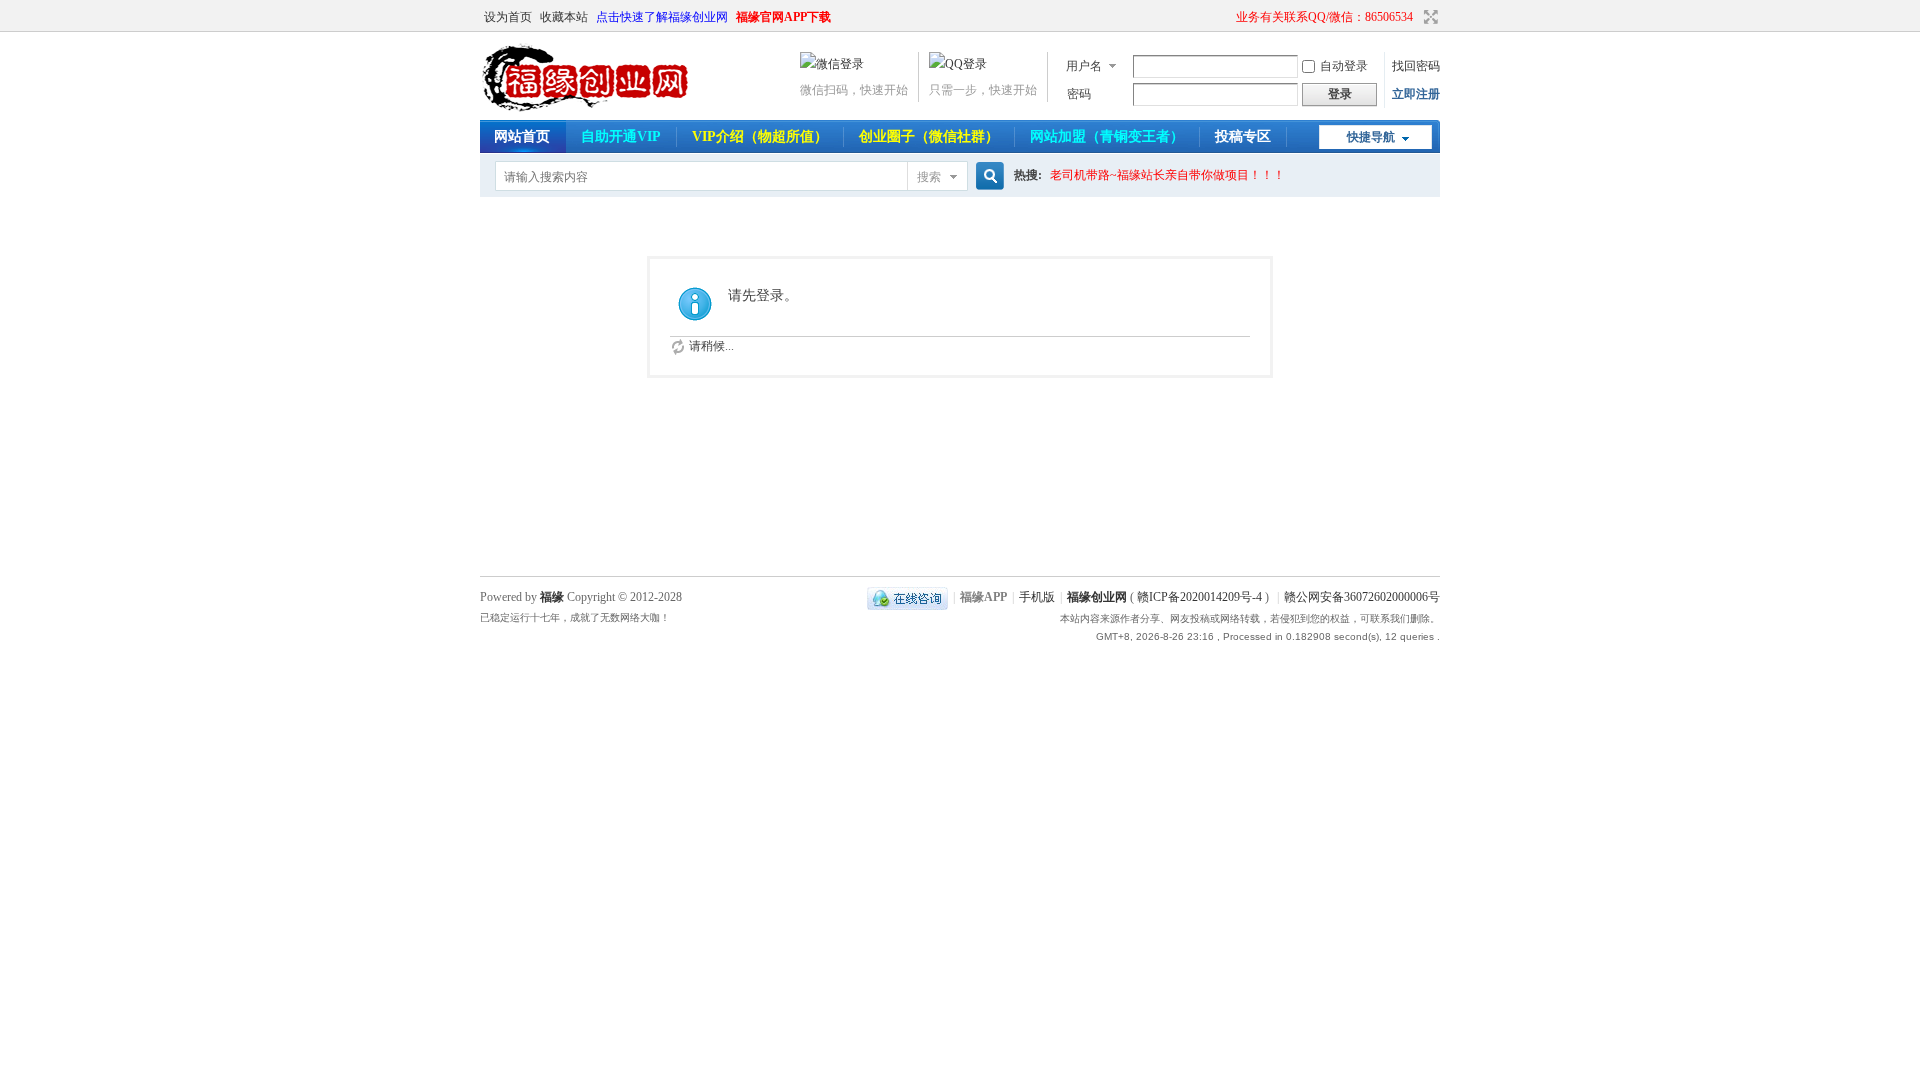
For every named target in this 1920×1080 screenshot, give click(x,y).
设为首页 (508, 17)
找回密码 (1416, 66)
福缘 (552, 597)
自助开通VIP (621, 136)
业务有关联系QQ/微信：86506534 (1324, 17)
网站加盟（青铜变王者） (1107, 136)
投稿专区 (1243, 136)
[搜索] (987, 176)
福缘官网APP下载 (783, 17)
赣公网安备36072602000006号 (1362, 597)
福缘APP (983, 597)
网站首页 (522, 136)
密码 (1079, 94)
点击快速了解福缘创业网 (662, 17)
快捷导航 (1371, 137)
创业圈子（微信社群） (929, 136)
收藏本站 (564, 17)
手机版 (1037, 597)
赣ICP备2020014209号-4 (1199, 597)
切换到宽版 (1428, 17)
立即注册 (1416, 94)
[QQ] (907, 597)
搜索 (929, 177)
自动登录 (1344, 66)
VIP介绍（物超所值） (760, 136)
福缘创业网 (1097, 597)
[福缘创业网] (605, 108)
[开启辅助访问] (1227, 17)
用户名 (1084, 66)
